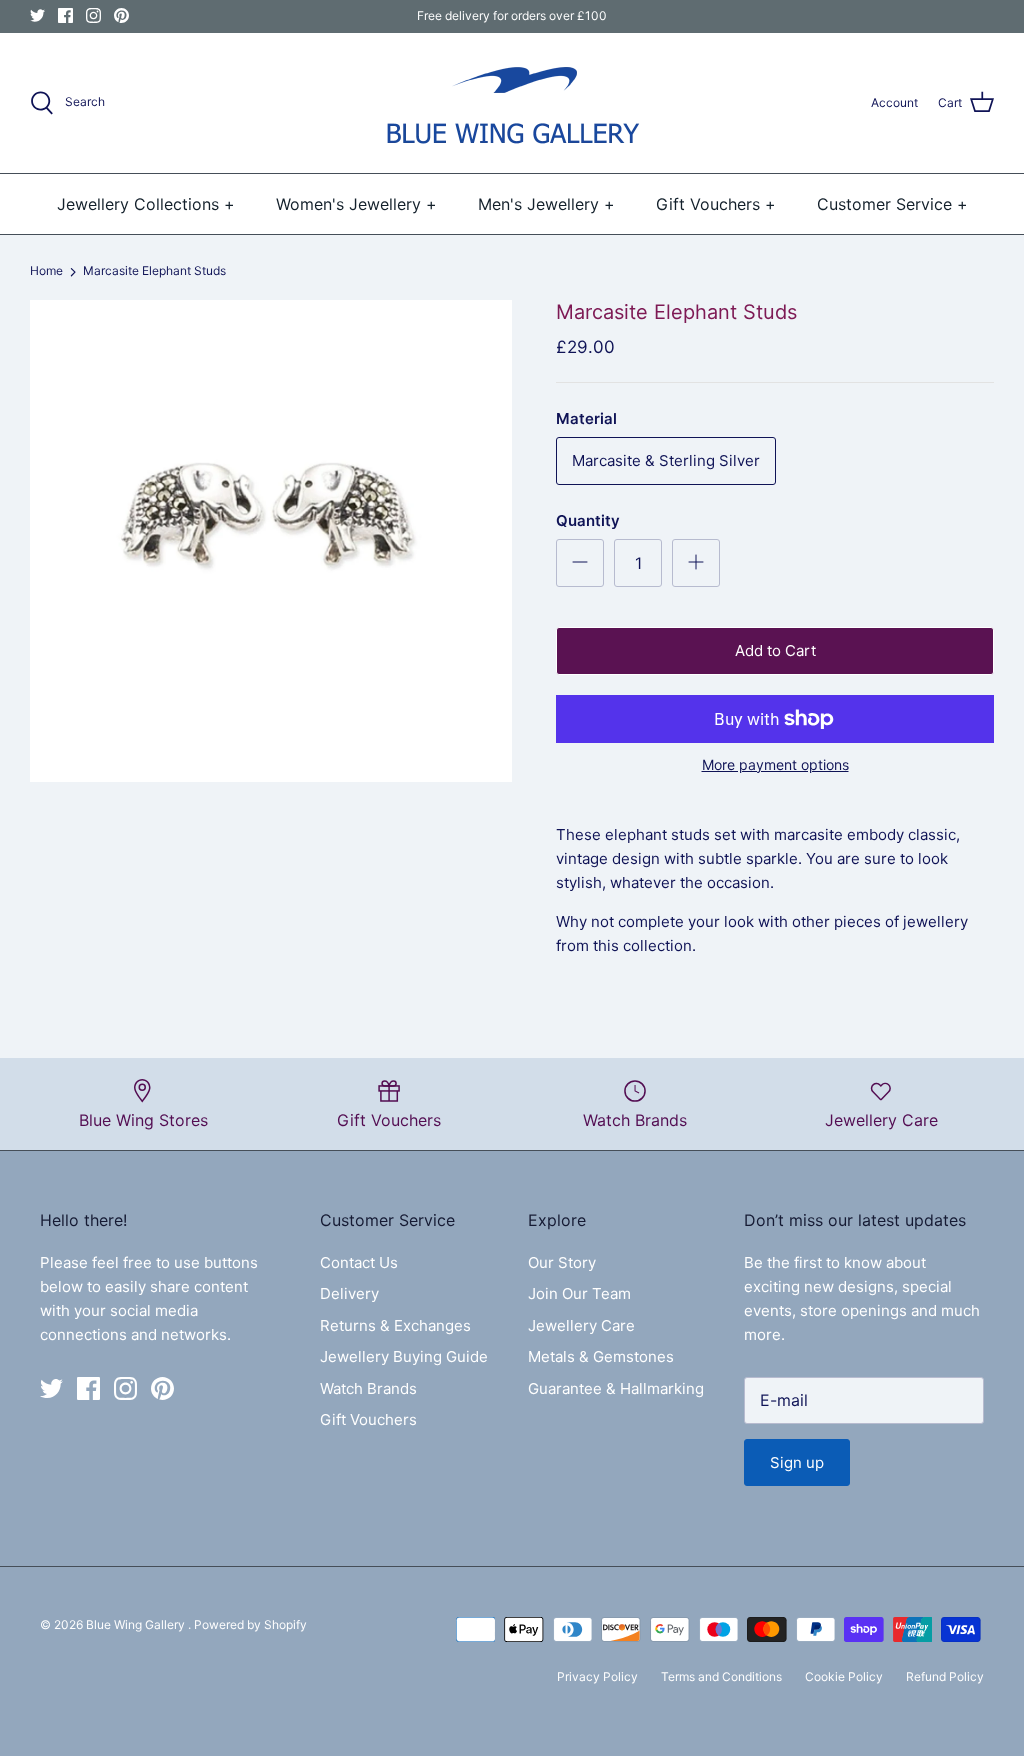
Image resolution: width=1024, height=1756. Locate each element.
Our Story (562, 1262)
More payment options (775, 765)
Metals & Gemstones (601, 1356)
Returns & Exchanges (395, 1325)
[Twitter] (37, 15)
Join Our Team (579, 1293)
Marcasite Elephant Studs (154, 271)
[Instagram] (93, 15)
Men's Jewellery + (546, 204)
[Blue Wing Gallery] (512, 103)
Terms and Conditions (721, 1676)
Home (46, 271)
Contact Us (359, 1262)
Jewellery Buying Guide (404, 1356)
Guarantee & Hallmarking (616, 1388)
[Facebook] (65, 15)
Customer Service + (892, 204)
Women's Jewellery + (356, 204)
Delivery (349, 1293)
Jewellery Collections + (146, 204)
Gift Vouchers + (716, 204)
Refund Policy (945, 1676)
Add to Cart (775, 650)
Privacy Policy (597, 1676)
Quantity (588, 520)
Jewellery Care (581, 1325)
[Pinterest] (121, 15)
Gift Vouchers (368, 1419)
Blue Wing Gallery (137, 1624)
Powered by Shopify (250, 1624)
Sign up (797, 1462)
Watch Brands (368, 1388)
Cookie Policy (844, 1676)
